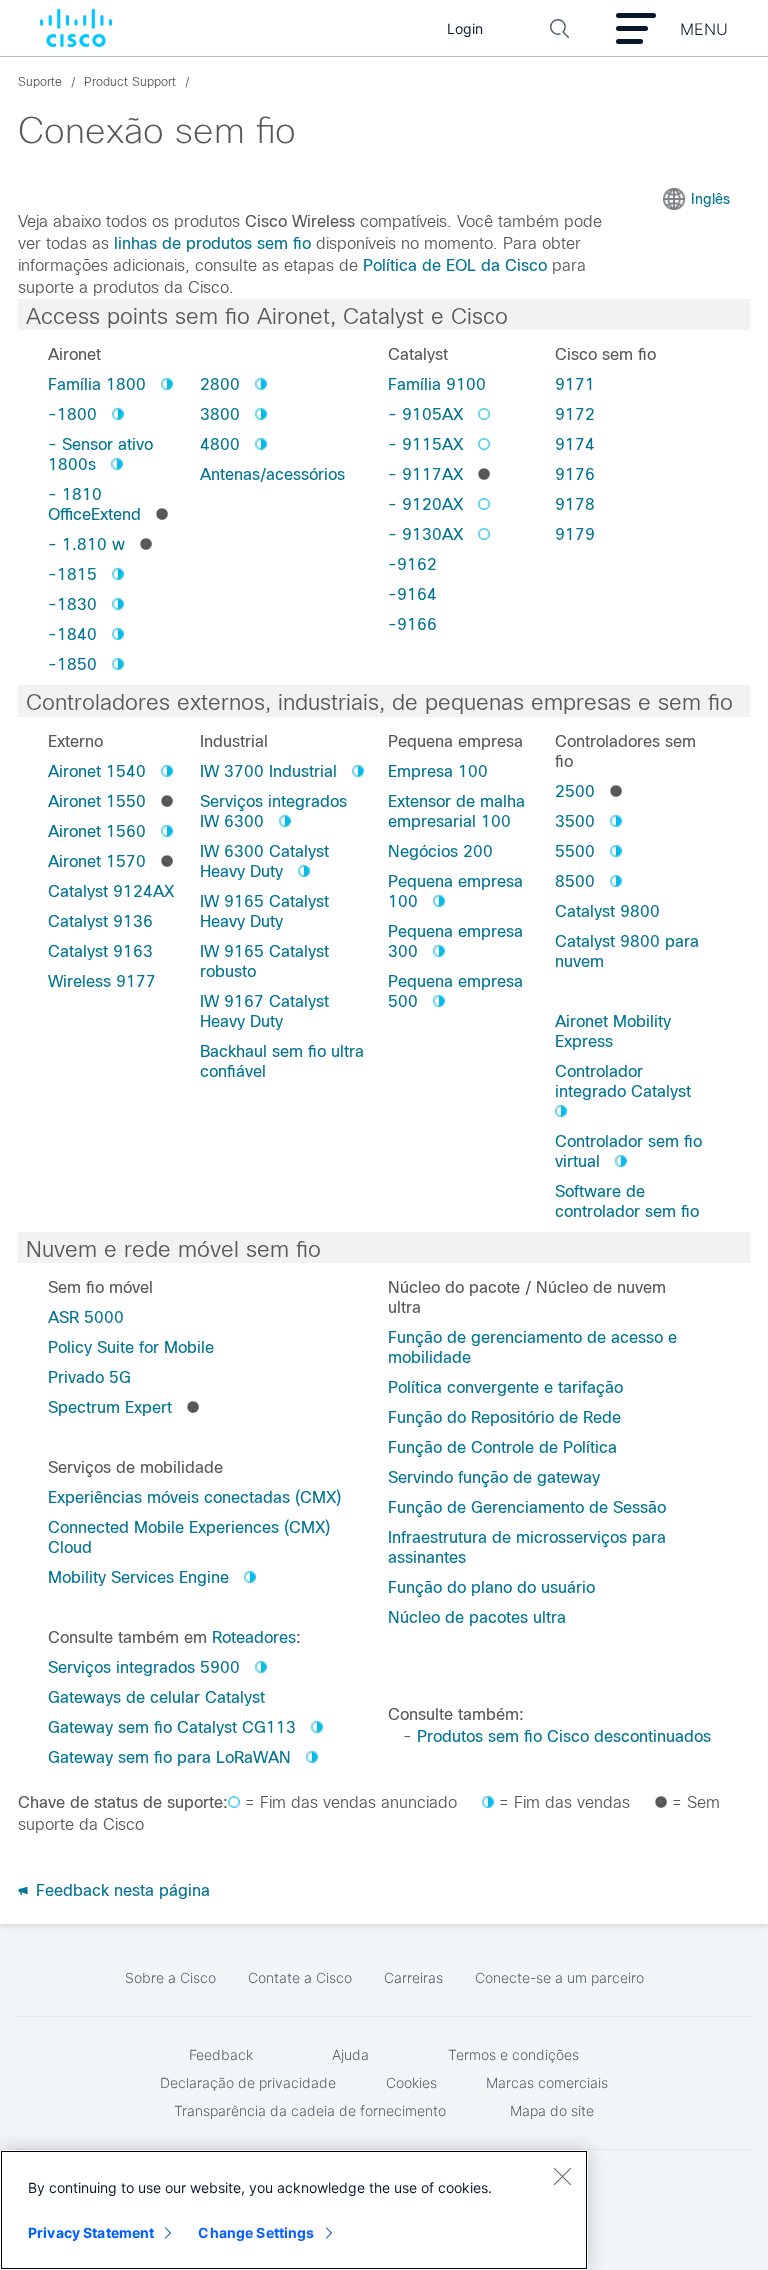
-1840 (72, 634)
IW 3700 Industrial (268, 771)
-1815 (72, 574)
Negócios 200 (440, 851)
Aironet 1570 (97, 861)
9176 (575, 474)
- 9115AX (425, 444)
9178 (575, 504)
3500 (575, 821)
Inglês (710, 199)
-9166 (412, 624)
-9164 (412, 594)
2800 (220, 384)
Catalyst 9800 (607, 911)
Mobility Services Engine (138, 1577)
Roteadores (254, 1637)
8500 (575, 881)
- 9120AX (425, 504)
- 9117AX (425, 474)
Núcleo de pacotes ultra (477, 1617)
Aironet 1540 (97, 771)
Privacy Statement (91, 2232)
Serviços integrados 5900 (144, 1667)
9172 (575, 414)
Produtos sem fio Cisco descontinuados (564, 1736)
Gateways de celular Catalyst (156, 1697)
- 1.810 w (86, 544)
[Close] (562, 2176)
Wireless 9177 (102, 981)
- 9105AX (425, 414)
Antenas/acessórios (272, 474)
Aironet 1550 (97, 801)
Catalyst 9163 (100, 951)
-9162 (412, 564)
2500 (575, 791)
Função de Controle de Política (502, 1447)
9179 (575, 534)
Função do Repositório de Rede (504, 1417)
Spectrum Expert (110, 1407)
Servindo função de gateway (494, 1477)
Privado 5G (89, 1377)
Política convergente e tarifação (505, 1387)
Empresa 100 (438, 771)
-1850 (72, 664)
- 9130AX (425, 534)
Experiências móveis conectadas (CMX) (194, 1497)
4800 (220, 444)
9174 (575, 444)
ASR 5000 (86, 1317)
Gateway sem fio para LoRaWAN (169, 1757)
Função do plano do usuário (491, 1587)
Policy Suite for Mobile (131, 1347)
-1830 (72, 604)
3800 (220, 414)
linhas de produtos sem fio (212, 243)
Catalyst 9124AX (111, 891)
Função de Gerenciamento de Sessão (527, 1507)
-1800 (72, 414)
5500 (575, 851)
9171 (575, 384)
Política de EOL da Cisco (455, 265)
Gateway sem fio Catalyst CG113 (172, 1727)
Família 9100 (437, 384)
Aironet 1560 (97, 831)
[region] (294, 2210)
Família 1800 (97, 384)
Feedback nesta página (120, 1890)
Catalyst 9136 (100, 921)
